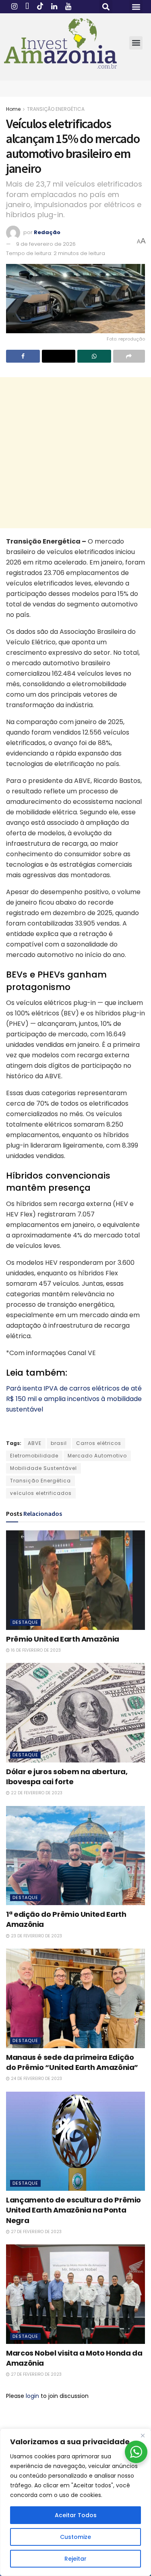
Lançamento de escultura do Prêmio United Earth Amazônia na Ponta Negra (73, 2210)
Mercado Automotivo (97, 1456)
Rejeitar (75, 2559)
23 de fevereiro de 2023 (36, 1936)
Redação (47, 232)
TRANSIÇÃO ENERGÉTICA (56, 109)
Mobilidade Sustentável (43, 1468)
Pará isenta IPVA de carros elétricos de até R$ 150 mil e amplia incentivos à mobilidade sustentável (74, 1399)
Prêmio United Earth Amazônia (63, 1639)
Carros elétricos (99, 1443)
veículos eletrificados (41, 1493)
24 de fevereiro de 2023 (36, 2079)
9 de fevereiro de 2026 (46, 244)
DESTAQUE (25, 1622)
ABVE (35, 1443)
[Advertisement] (75, 453)
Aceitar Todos (76, 2515)
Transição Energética (40, 1481)
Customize (75, 2537)
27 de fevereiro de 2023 (36, 2232)
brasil (59, 1443)
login (32, 2396)
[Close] (143, 2435)
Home (13, 109)
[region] (75, 2502)
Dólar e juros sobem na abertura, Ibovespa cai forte (67, 1777)
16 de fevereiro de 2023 (35, 1650)
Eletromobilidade (34, 1456)
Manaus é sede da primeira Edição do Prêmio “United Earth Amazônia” (72, 2062)
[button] (106, 7)
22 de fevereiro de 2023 (36, 1793)
